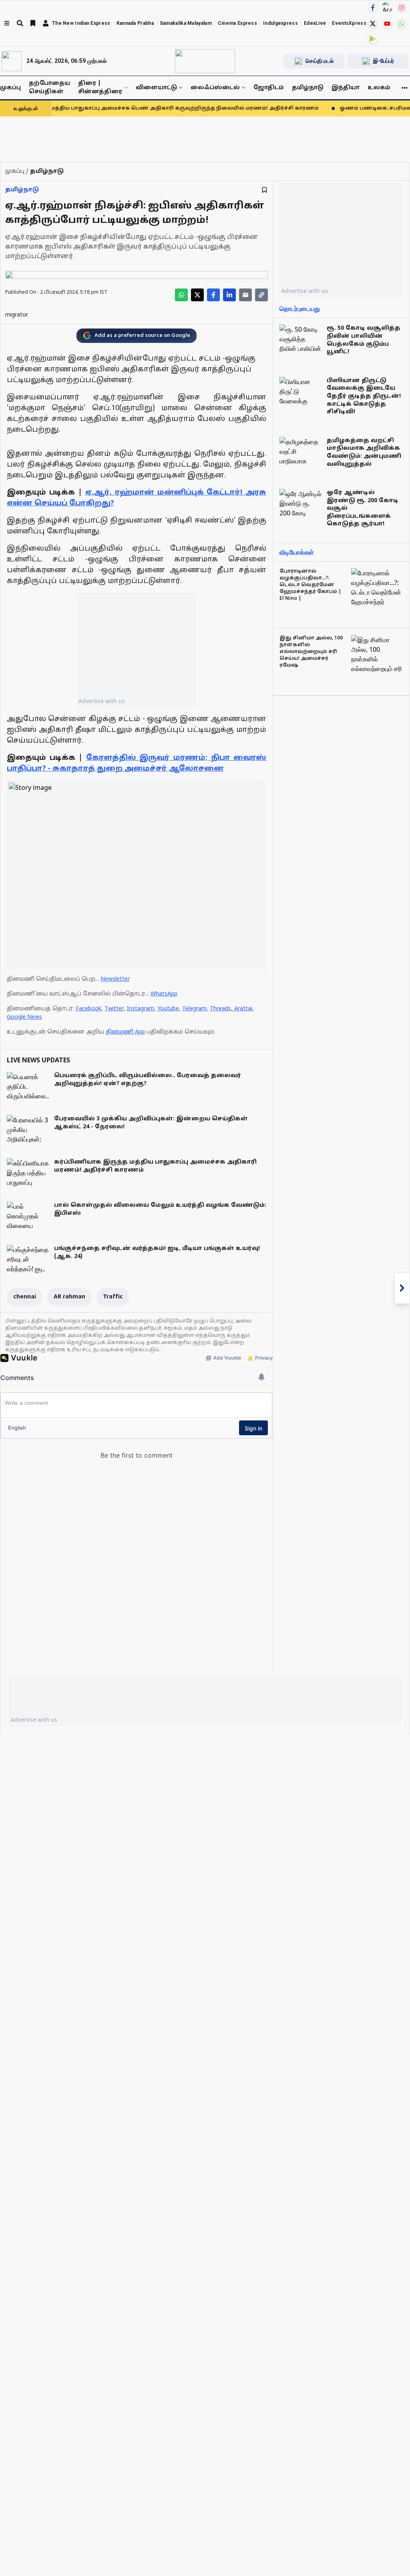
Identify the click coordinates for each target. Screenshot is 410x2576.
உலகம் (379, 88)
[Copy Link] (261, 295)
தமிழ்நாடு (308, 88)
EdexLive (315, 23)
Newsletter (115, 979)
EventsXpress (349, 23)
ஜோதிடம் (269, 88)
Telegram (194, 1009)
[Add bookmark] (264, 190)
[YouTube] (387, 24)
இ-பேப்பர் (384, 61)
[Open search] (20, 23)
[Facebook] (373, 8)
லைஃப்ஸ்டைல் (215, 88)
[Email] (245, 295)
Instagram (141, 1009)
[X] (373, 24)
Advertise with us (102, 701)
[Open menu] (7, 23)
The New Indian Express (81, 23)
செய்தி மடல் (320, 61)
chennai (25, 1297)
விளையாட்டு (156, 88)
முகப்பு (10, 88)
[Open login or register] (46, 23)
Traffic (113, 1297)
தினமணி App (125, 1032)
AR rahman (69, 1297)
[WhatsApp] (402, 24)
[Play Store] (373, 39)
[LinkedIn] (229, 295)
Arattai (243, 1009)
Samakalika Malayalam (186, 23)
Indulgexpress (280, 23)
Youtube (168, 1009)
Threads (220, 1009)
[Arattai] (387, 7)
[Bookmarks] (33, 23)
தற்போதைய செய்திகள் (49, 88)
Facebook (88, 1009)
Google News (24, 1017)
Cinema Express (237, 23)
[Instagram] (402, 8)
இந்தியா (346, 88)
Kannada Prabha (135, 23)
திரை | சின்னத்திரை (100, 88)
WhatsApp (164, 994)
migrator (17, 315)
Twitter (114, 1009)
